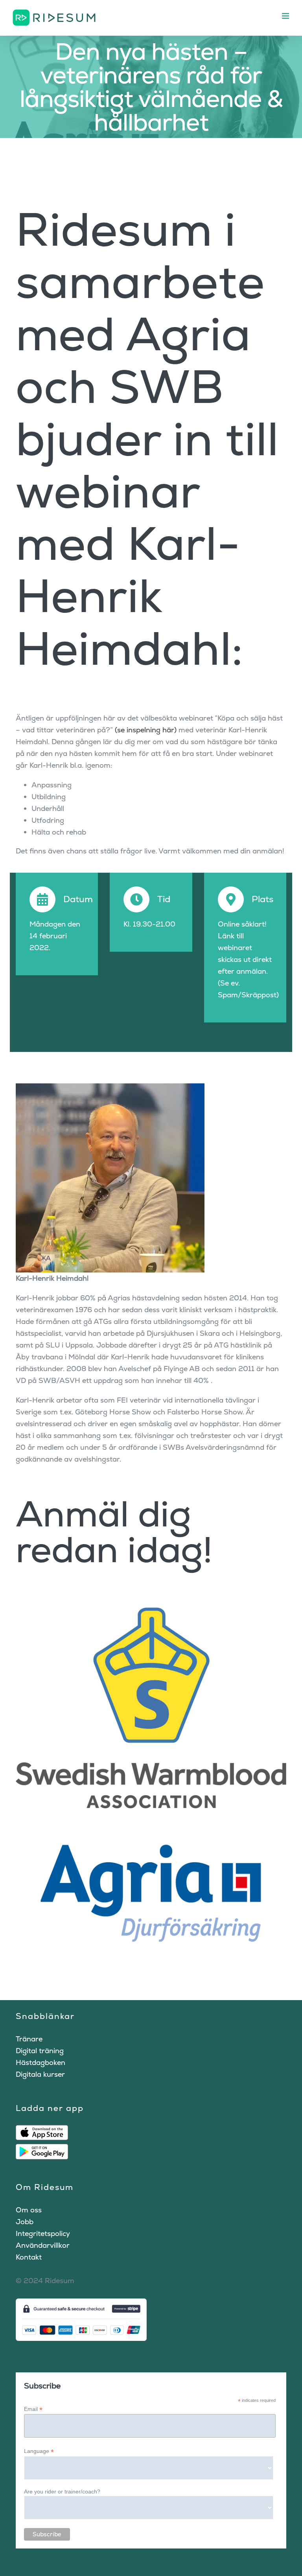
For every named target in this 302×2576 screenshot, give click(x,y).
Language (39, 2451)
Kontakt (29, 2257)
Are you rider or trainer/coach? (62, 2491)
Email (33, 2409)
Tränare (29, 2039)
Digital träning (40, 2051)
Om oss (29, 2210)
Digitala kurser (40, 2074)
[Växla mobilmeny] (286, 16)
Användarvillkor (43, 2245)
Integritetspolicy (43, 2233)
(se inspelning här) (146, 730)
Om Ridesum (45, 2187)
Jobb (25, 2222)
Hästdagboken (41, 2062)
